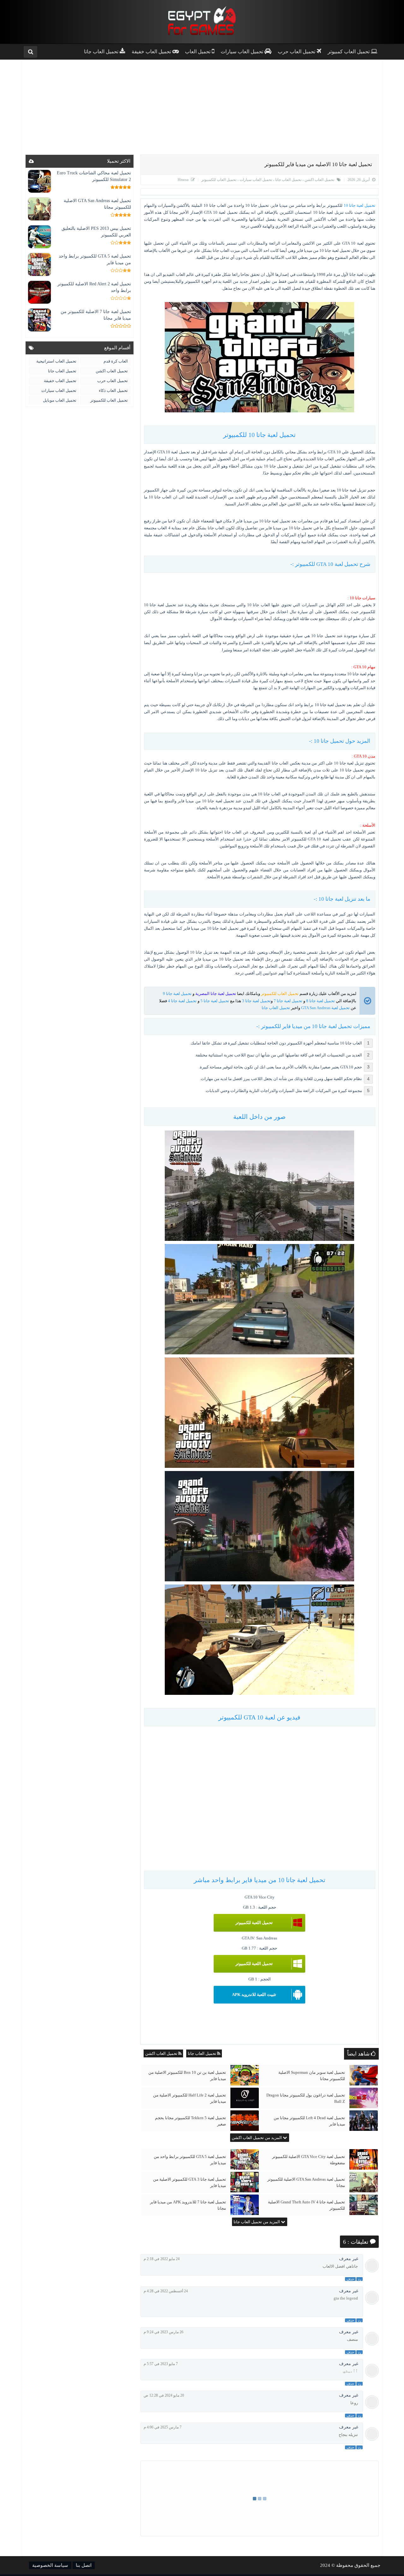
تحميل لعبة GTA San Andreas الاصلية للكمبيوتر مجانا (306, 2182)
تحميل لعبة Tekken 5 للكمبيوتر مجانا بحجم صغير (190, 2121)
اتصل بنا (84, 2565)
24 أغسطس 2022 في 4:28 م (166, 2291)
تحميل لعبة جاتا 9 (177, 994)
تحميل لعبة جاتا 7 (288, 1001)
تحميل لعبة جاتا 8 (321, 1001)
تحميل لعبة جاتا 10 (359, 205)
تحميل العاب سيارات (255, 180)
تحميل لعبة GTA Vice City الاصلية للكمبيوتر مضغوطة (309, 2160)
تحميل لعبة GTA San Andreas (325, 1008)
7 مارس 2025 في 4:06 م (163, 2427)
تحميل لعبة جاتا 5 (215, 1001)
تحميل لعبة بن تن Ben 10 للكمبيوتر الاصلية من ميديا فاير (187, 2076)
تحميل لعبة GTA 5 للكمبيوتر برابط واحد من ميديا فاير (190, 2160)
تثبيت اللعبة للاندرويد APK (254, 1995)
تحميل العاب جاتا (288, 180)
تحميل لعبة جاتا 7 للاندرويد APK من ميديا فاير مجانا (188, 2205)
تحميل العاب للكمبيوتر (219, 180)
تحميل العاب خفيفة (60, 381)
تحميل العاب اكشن (319, 180)
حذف (350, 2279)
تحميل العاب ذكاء (113, 390)
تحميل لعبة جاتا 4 (182, 1001)
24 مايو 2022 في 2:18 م (162, 2259)
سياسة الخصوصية (50, 2565)
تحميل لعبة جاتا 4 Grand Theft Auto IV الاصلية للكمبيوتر (306, 2205)
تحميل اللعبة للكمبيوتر (254, 1923)
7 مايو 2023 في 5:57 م (161, 2364)
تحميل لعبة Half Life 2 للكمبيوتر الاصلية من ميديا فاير (190, 2098)
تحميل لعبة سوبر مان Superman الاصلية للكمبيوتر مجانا (312, 2076)
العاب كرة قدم (116, 361)
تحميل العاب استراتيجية (56, 361)
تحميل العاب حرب (113, 381)
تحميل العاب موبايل (60, 400)
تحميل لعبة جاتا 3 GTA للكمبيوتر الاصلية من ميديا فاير (190, 2182)
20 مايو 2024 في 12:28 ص (164, 2395)
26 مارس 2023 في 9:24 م (163, 2332)
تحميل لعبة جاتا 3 (256, 1001)
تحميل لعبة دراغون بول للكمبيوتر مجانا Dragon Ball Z (306, 2098)
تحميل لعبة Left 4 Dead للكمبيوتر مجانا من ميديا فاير (309, 2121)
